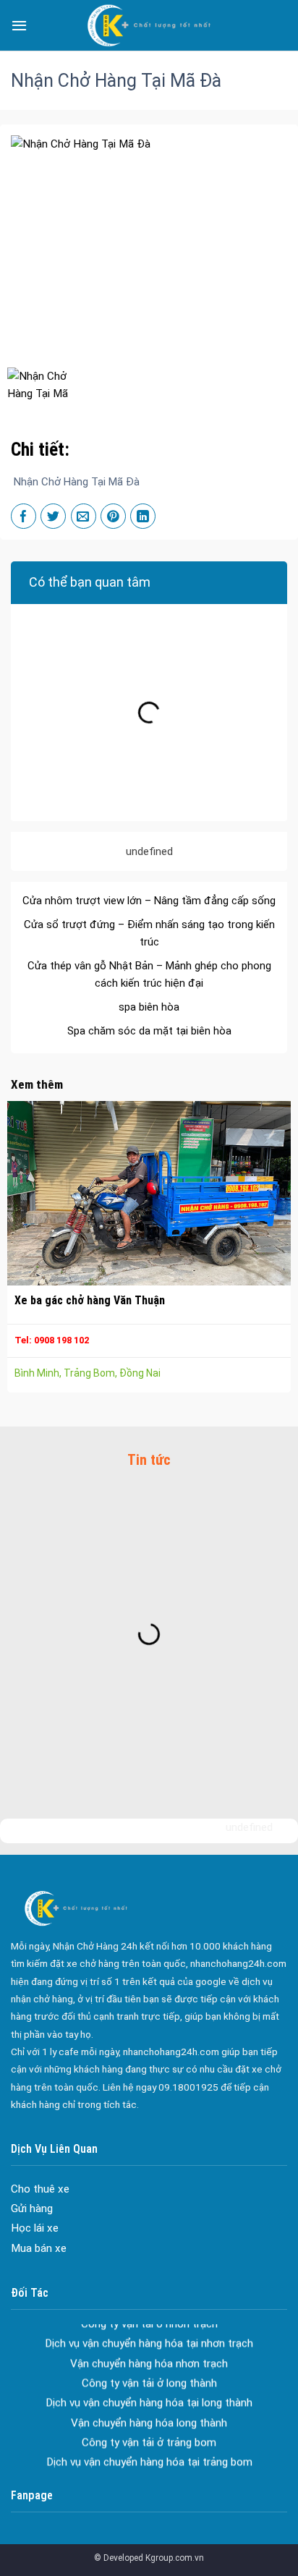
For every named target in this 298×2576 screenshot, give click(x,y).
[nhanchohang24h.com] (149, 25)
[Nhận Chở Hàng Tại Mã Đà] (40, 387)
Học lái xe (35, 2228)
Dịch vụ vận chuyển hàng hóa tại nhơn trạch (149, 2327)
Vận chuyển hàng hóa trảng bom (149, 2465)
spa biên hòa (149, 991)
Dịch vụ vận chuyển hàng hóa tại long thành (149, 2386)
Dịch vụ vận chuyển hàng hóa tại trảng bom (149, 2446)
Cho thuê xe (40, 2189)
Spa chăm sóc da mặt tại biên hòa (149, 1015)
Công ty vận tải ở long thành (149, 2366)
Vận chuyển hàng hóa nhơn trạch (149, 2347)
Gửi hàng (32, 2209)
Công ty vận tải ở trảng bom (149, 2426)
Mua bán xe (39, 2248)
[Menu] (19, 25)
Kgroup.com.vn (175, 2558)
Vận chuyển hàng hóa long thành (149, 2406)
